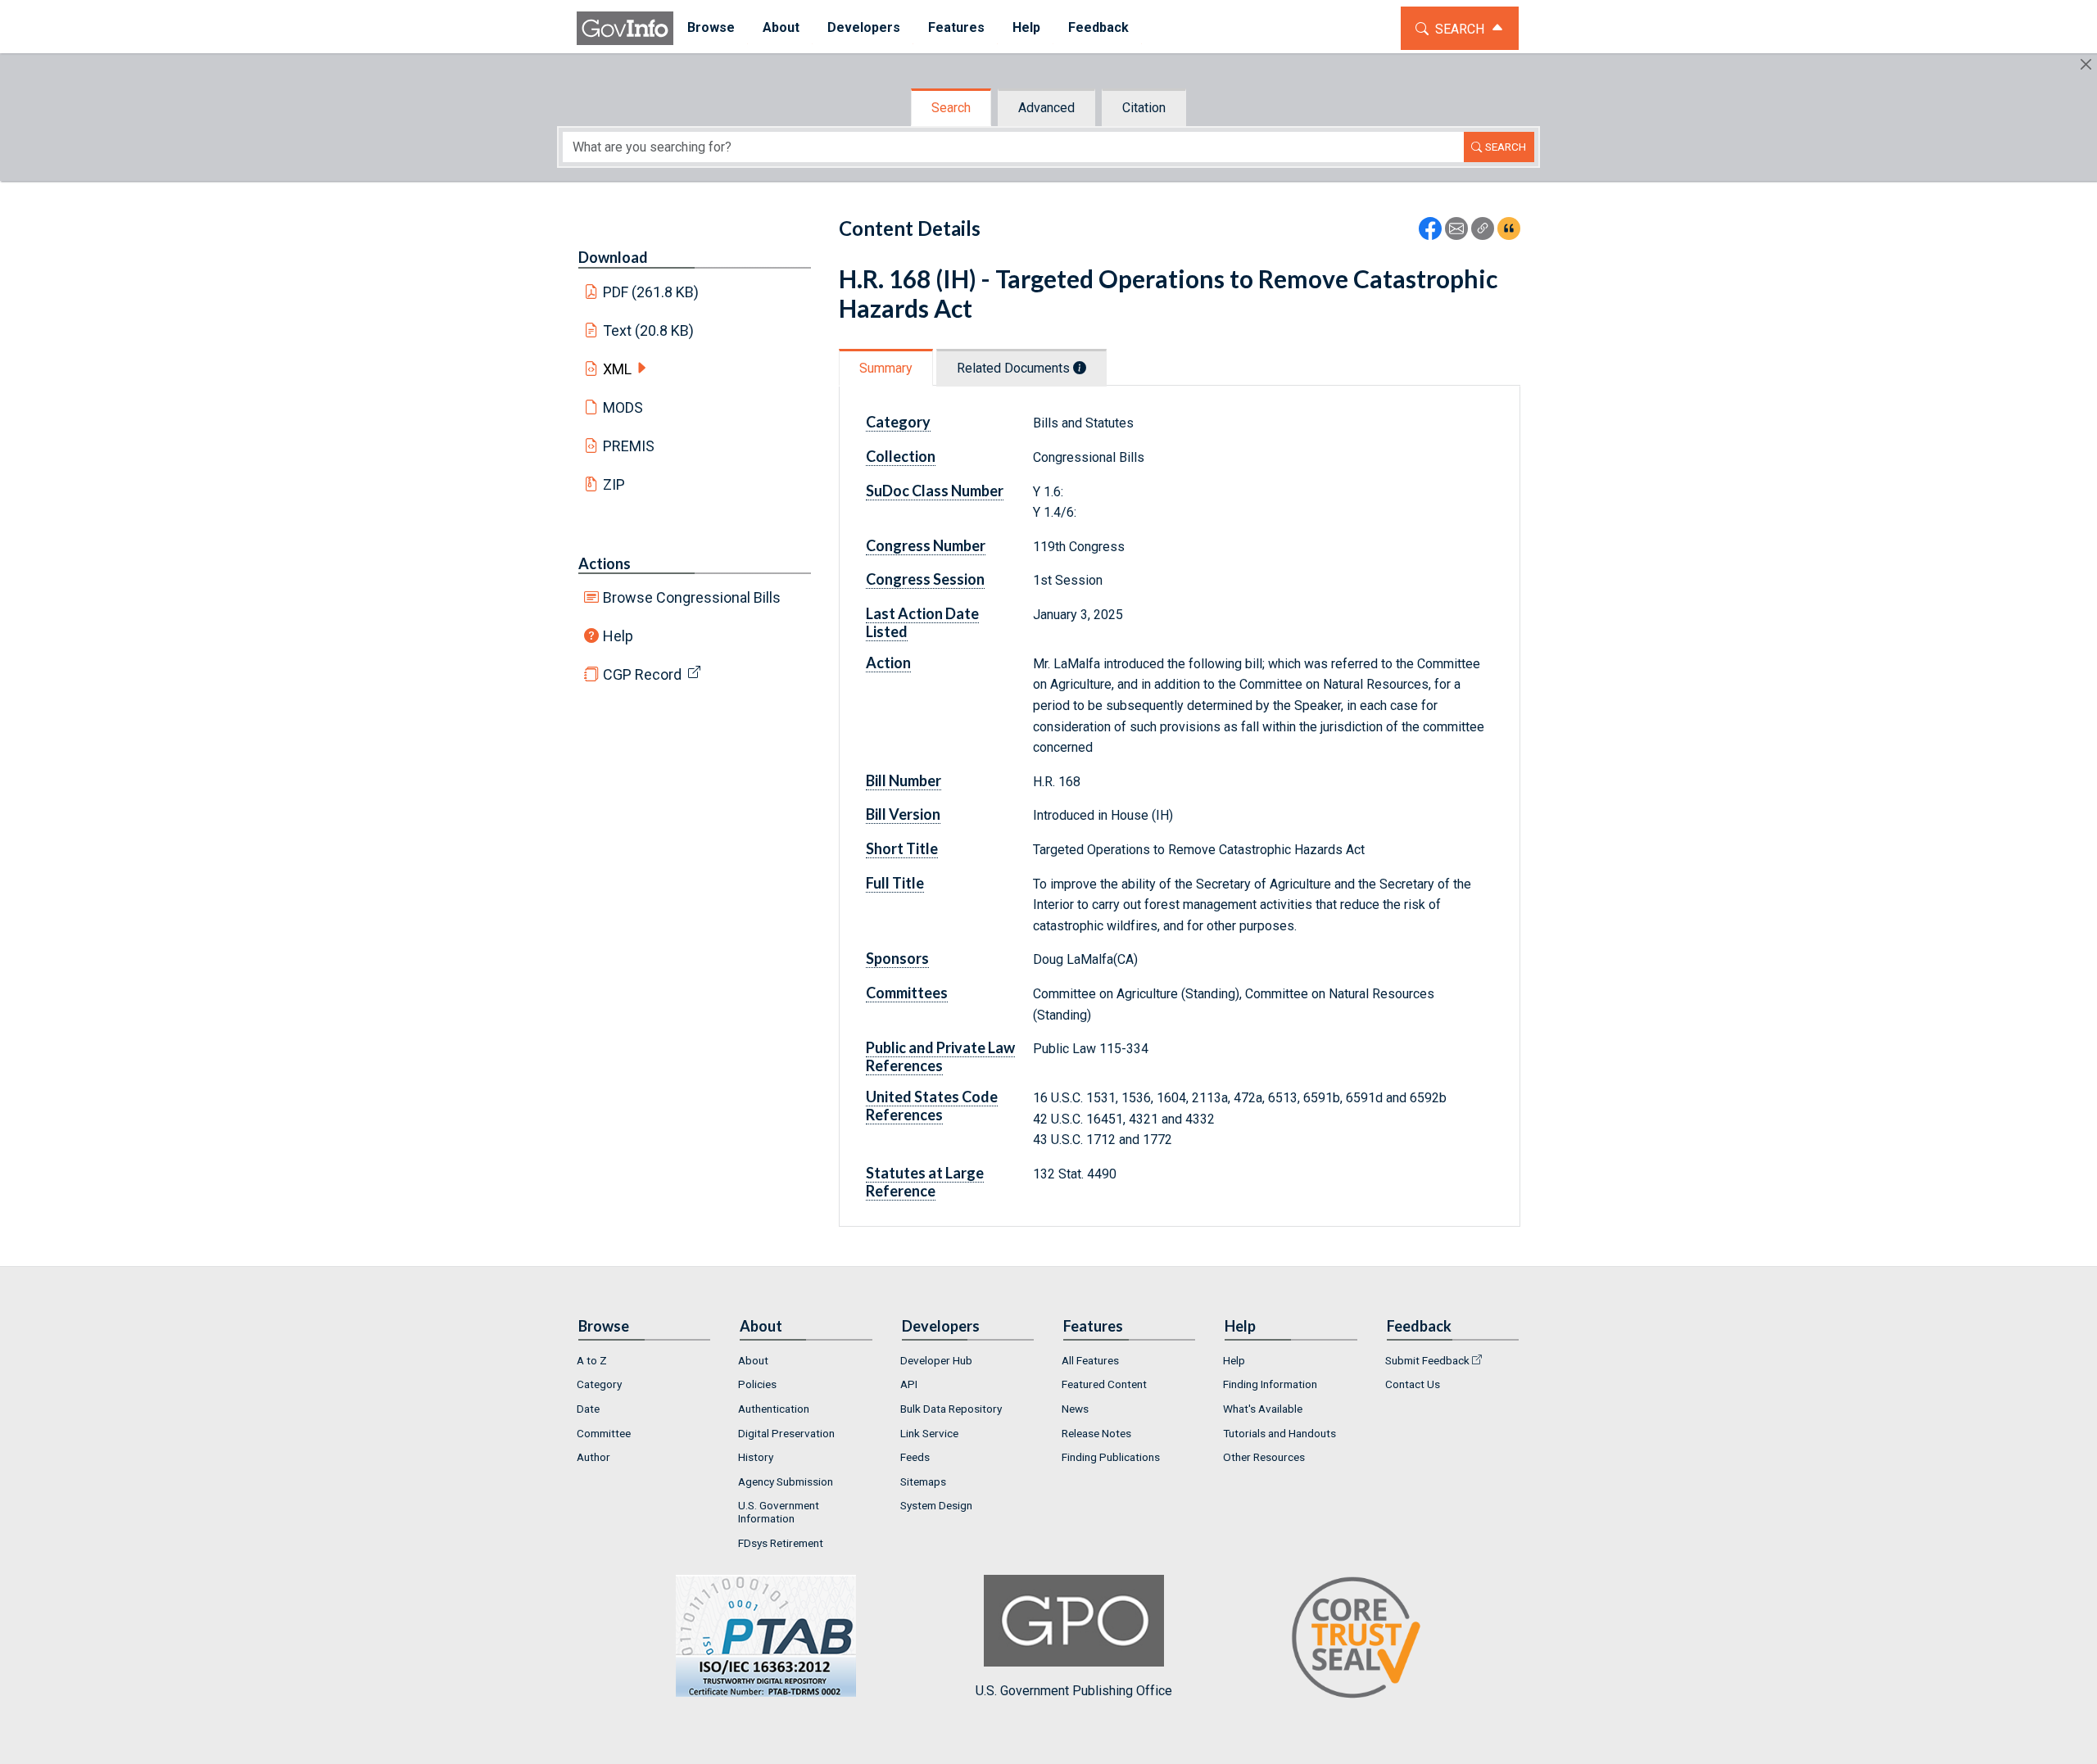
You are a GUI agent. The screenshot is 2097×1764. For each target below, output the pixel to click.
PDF (651, 292)
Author (593, 1457)
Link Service (929, 1433)
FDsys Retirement (781, 1543)
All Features (1090, 1360)
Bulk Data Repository (951, 1409)
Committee (604, 1433)
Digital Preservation (786, 1433)
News (1075, 1409)
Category (599, 1384)
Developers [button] (864, 27)
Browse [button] (711, 27)
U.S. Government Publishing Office (1074, 1691)
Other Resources (1264, 1457)
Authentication (774, 1409)
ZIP (614, 484)
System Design (936, 1505)
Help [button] (1026, 27)
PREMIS (629, 446)
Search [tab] (951, 108)
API (909, 1384)
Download (613, 257)
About (753, 1360)
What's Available (1263, 1409)
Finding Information (1270, 1384)
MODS (623, 407)
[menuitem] (711, 28)
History (756, 1457)
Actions (605, 563)
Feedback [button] (1098, 27)
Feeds (915, 1457)
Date (588, 1409)
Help (618, 636)
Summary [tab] (886, 368)
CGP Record (642, 674)
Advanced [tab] (1046, 108)
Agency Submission (786, 1481)
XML (617, 369)
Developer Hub (936, 1360)
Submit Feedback (1427, 1360)
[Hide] (2086, 64)
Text (649, 330)
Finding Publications (1111, 1457)
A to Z (592, 1360)
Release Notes (1096, 1433)
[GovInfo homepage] (625, 28)
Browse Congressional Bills (692, 597)
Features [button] (956, 27)
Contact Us (1413, 1384)
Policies (757, 1384)
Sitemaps (923, 1481)
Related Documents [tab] (1015, 368)
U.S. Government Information (779, 1512)
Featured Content (1104, 1384)
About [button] (781, 27)
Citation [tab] (1144, 108)
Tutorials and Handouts (1279, 1433)
